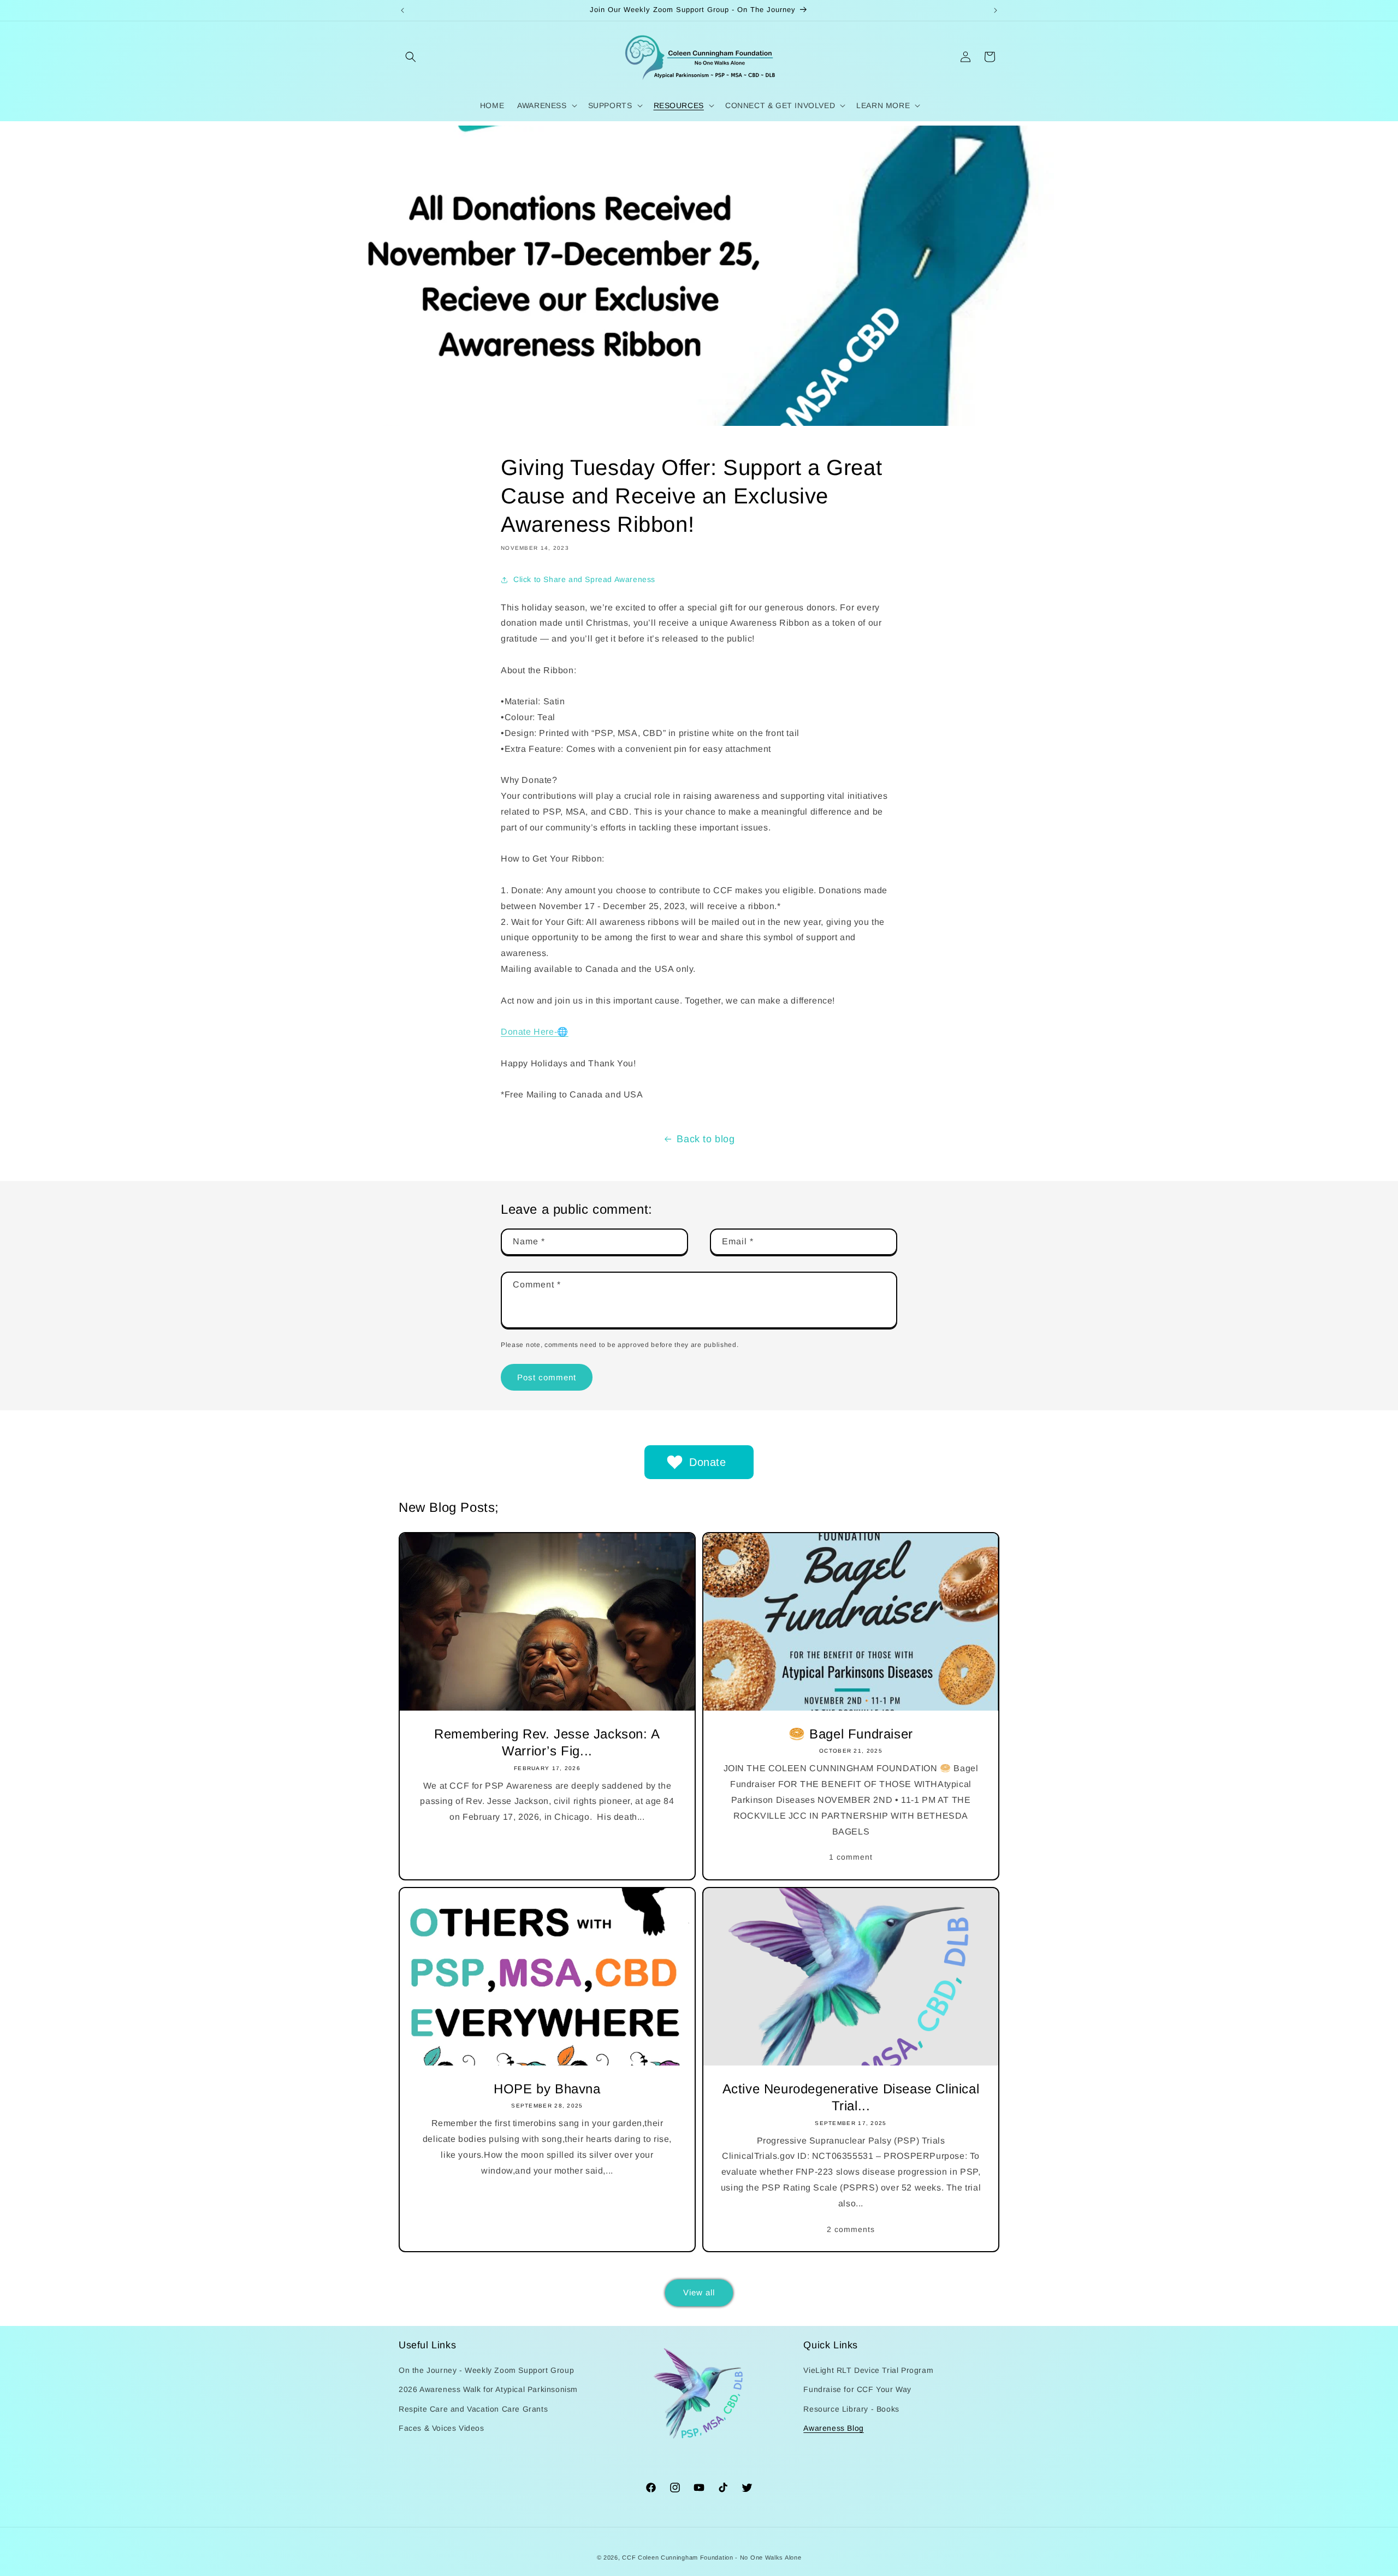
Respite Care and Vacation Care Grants (473, 2409)
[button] (411, 57)
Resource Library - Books (851, 2409)
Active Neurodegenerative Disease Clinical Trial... (851, 2097)
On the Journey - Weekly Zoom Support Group (486, 2370)
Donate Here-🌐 (535, 1032)
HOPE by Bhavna (547, 2089)
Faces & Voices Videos (442, 2428)
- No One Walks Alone (768, 2557)
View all (699, 2292)
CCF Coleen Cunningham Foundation (677, 2557)
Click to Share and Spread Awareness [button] (584, 579)
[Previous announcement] (402, 10)
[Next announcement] (996, 10)
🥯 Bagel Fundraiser (851, 1734)
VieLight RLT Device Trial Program (868, 2370)
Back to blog (706, 1139)
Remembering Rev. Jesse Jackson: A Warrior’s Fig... (547, 1743)
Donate (708, 1462)
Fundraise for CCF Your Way (857, 2389)
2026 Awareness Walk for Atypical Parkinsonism (488, 2389)
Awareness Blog (833, 2428)
